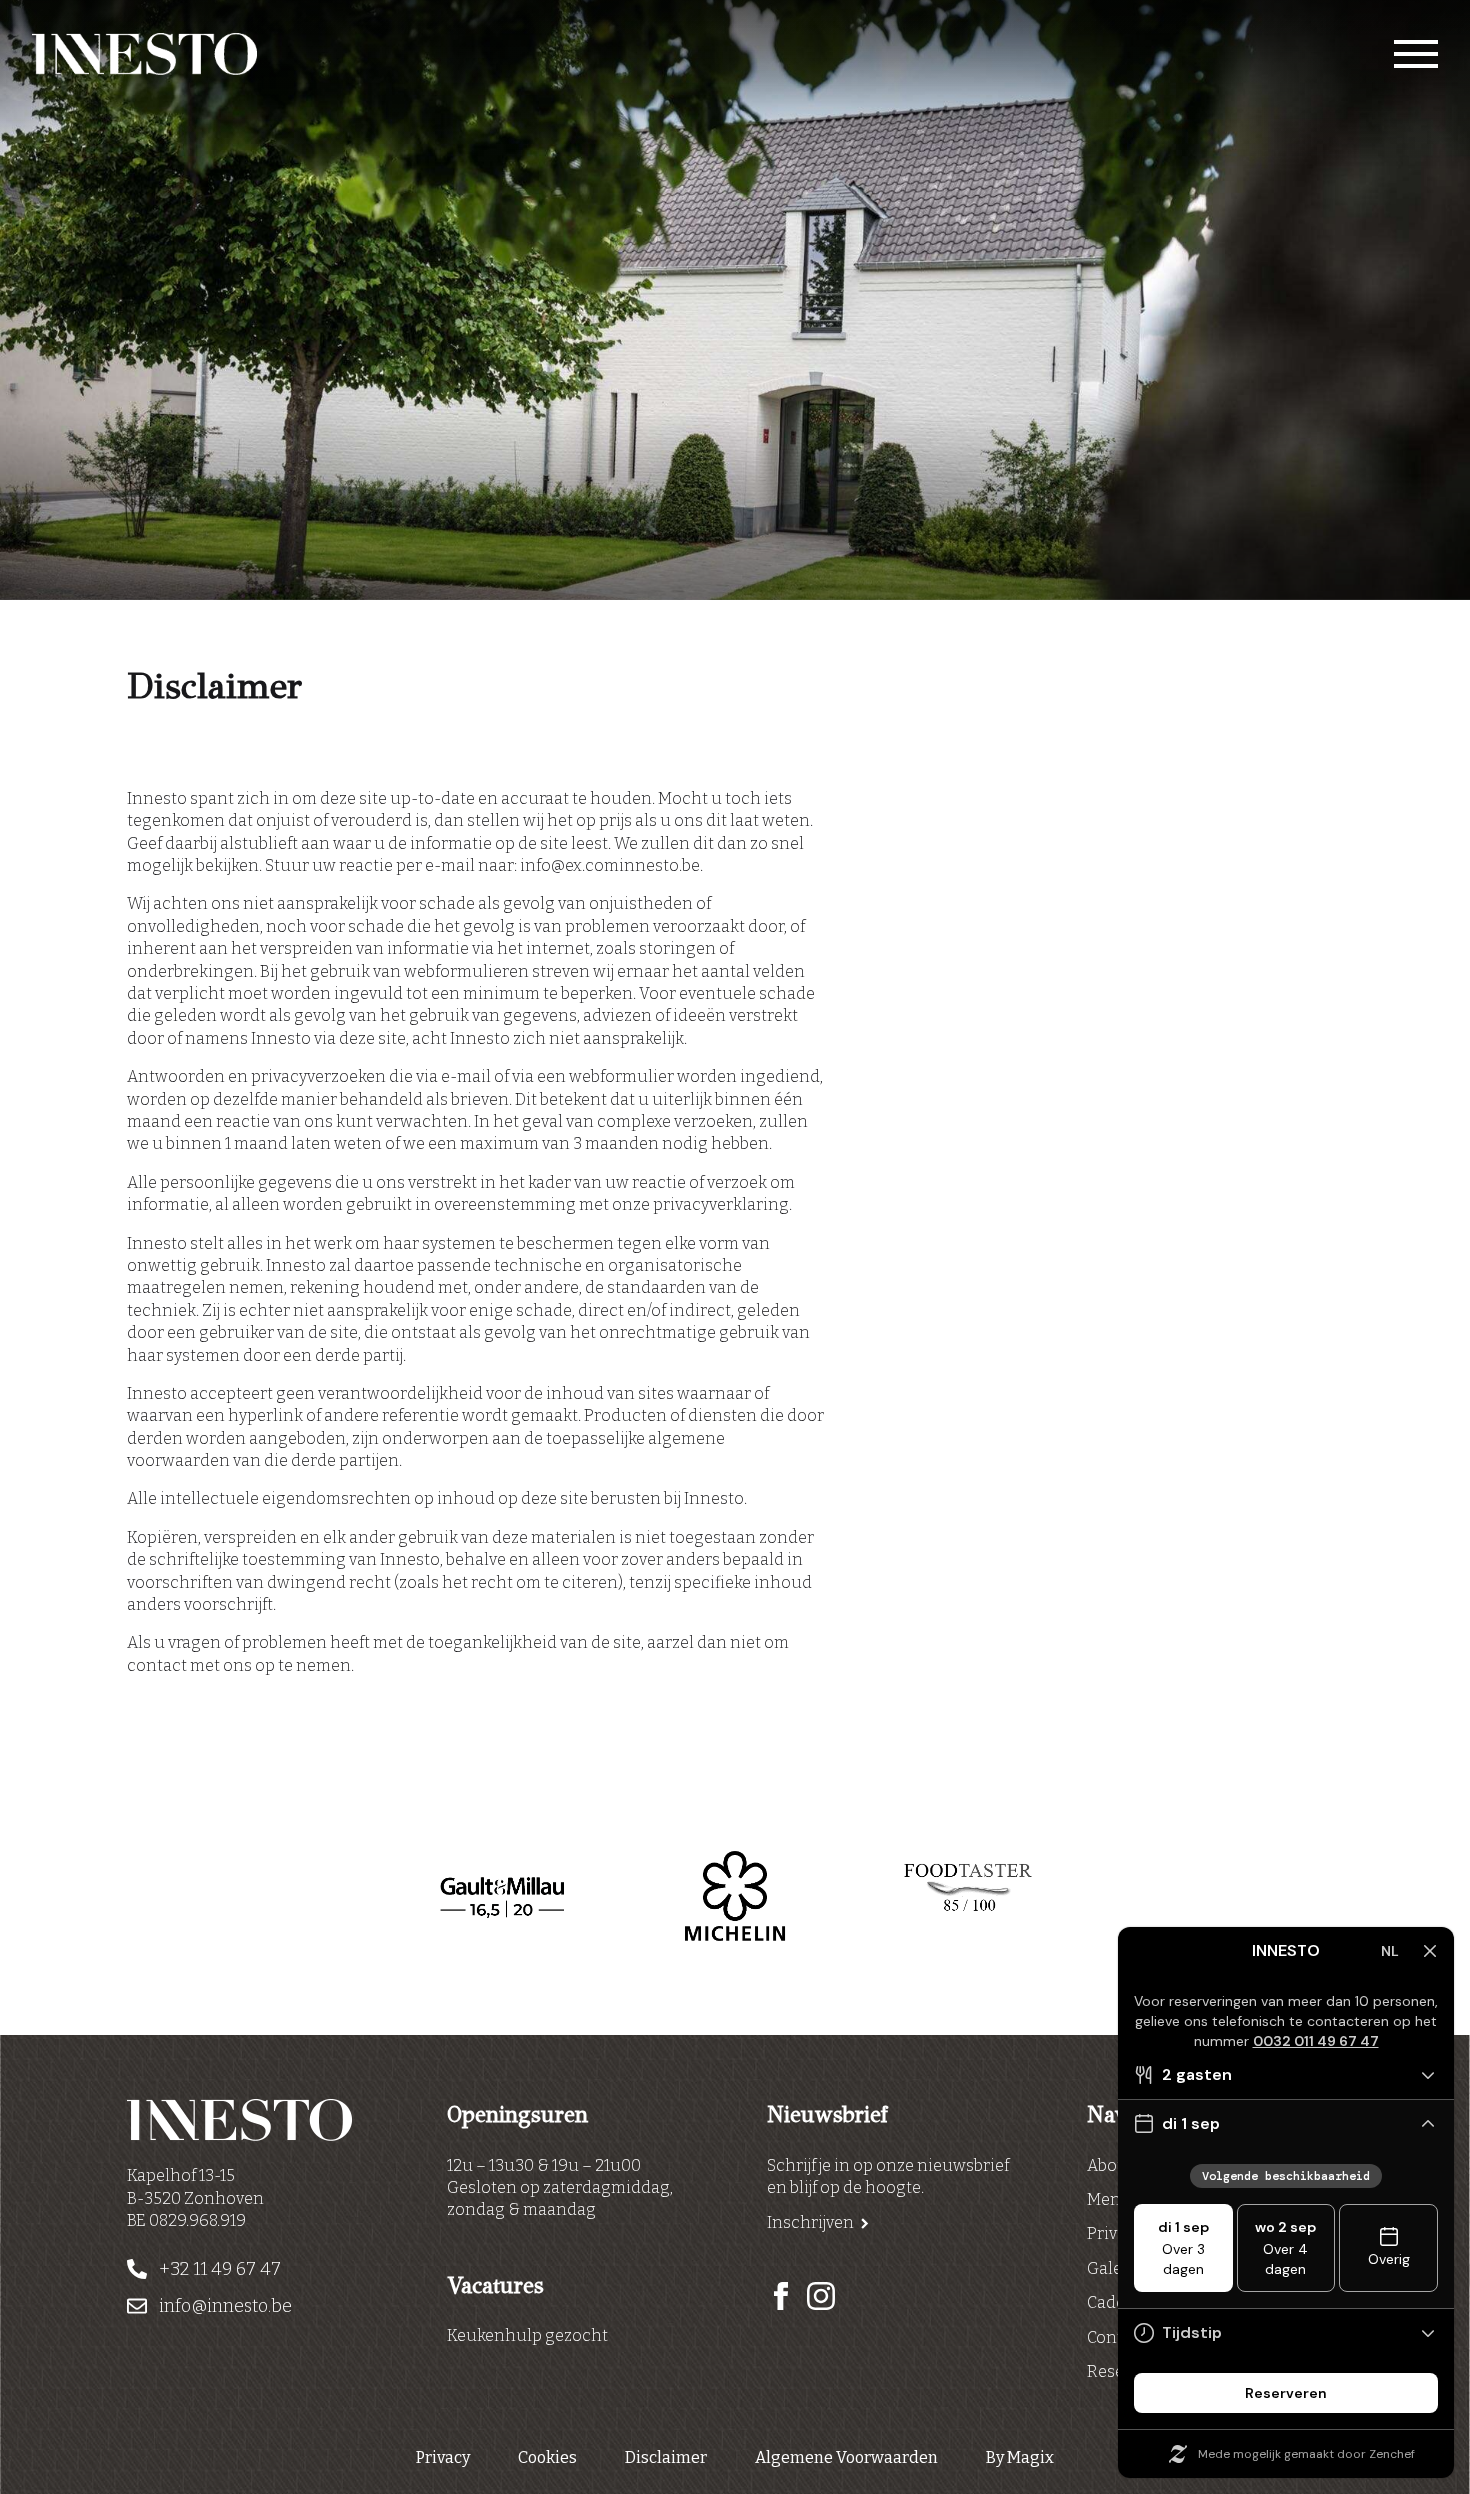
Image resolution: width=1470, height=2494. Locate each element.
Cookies (547, 2457)
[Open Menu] (1416, 54)
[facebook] (781, 2296)
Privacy (443, 2457)
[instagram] (821, 2296)
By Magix (1020, 2457)
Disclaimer (666, 2457)
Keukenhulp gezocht (527, 2335)
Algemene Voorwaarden (846, 2457)
